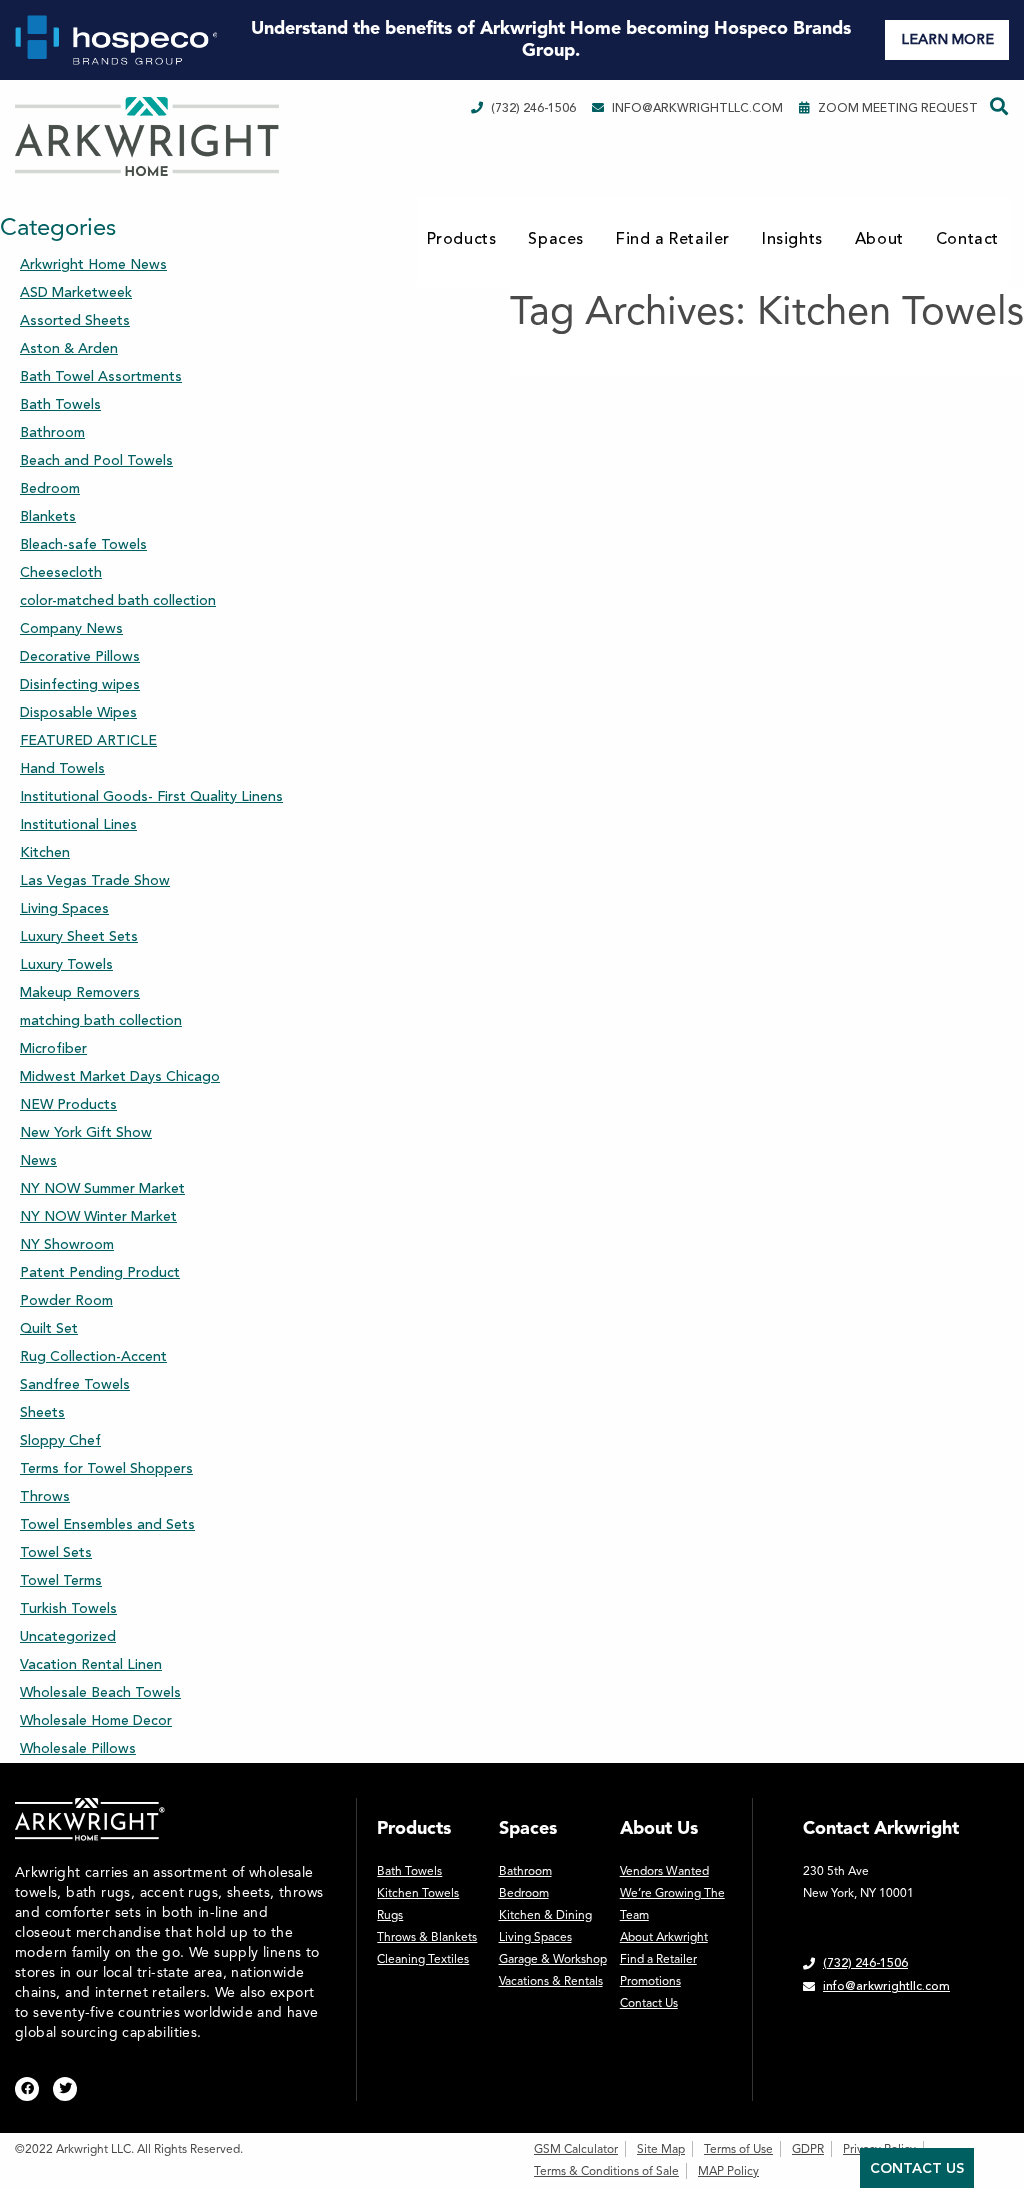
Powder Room (66, 1300)
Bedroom (50, 488)
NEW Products (68, 1104)
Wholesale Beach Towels (100, 1692)
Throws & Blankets (427, 1937)
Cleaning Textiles (423, 1959)
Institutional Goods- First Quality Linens (151, 796)
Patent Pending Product (100, 1272)
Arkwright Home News (93, 264)
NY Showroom (67, 1244)
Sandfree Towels (75, 1384)
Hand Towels (62, 768)
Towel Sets (56, 1552)
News (38, 1160)
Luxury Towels (66, 964)
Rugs (390, 1915)
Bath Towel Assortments (101, 376)
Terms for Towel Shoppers (106, 1468)
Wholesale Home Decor (96, 1720)
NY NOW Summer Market (102, 1188)
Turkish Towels (68, 1608)
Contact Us (649, 2003)
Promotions (650, 1981)
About (879, 239)
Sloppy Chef (60, 1440)
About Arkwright (664, 1937)
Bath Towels (60, 404)
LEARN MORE (947, 39)
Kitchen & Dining (545, 1915)
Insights (792, 239)
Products (462, 239)
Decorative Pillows (80, 656)
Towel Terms (61, 1580)
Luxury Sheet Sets (79, 936)
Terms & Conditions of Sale (606, 2171)
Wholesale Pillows (78, 1748)
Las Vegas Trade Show (95, 880)
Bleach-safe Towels (83, 544)
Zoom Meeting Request (898, 108)
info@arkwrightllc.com (697, 108)
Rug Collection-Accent (93, 1356)
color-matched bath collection (118, 600)
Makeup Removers (80, 992)
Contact (967, 239)
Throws (45, 1496)
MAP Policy (728, 2171)
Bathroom (52, 432)
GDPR (808, 2149)
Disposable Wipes (78, 712)
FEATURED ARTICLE (88, 740)
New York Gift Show (86, 1132)
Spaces (556, 239)
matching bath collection (101, 1020)
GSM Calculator (576, 2149)
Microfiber (53, 1048)
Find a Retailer (673, 239)
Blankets (48, 516)
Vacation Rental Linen (91, 1664)
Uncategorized (68, 1636)
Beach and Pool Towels (96, 460)
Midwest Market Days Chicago (120, 1076)
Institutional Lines (78, 824)
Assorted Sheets (75, 320)
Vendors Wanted (664, 1871)
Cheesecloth (61, 572)
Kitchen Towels (418, 1893)
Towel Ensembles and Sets (107, 1524)
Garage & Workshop (553, 1959)
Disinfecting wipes (80, 684)
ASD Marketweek (76, 292)
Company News (71, 628)
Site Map (661, 2149)
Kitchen (45, 852)
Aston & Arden (69, 348)
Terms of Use (738, 2149)
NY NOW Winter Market (98, 1216)
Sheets (42, 1412)
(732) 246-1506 (533, 108)
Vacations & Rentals (551, 1981)
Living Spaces (64, 908)
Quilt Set (49, 1328)
